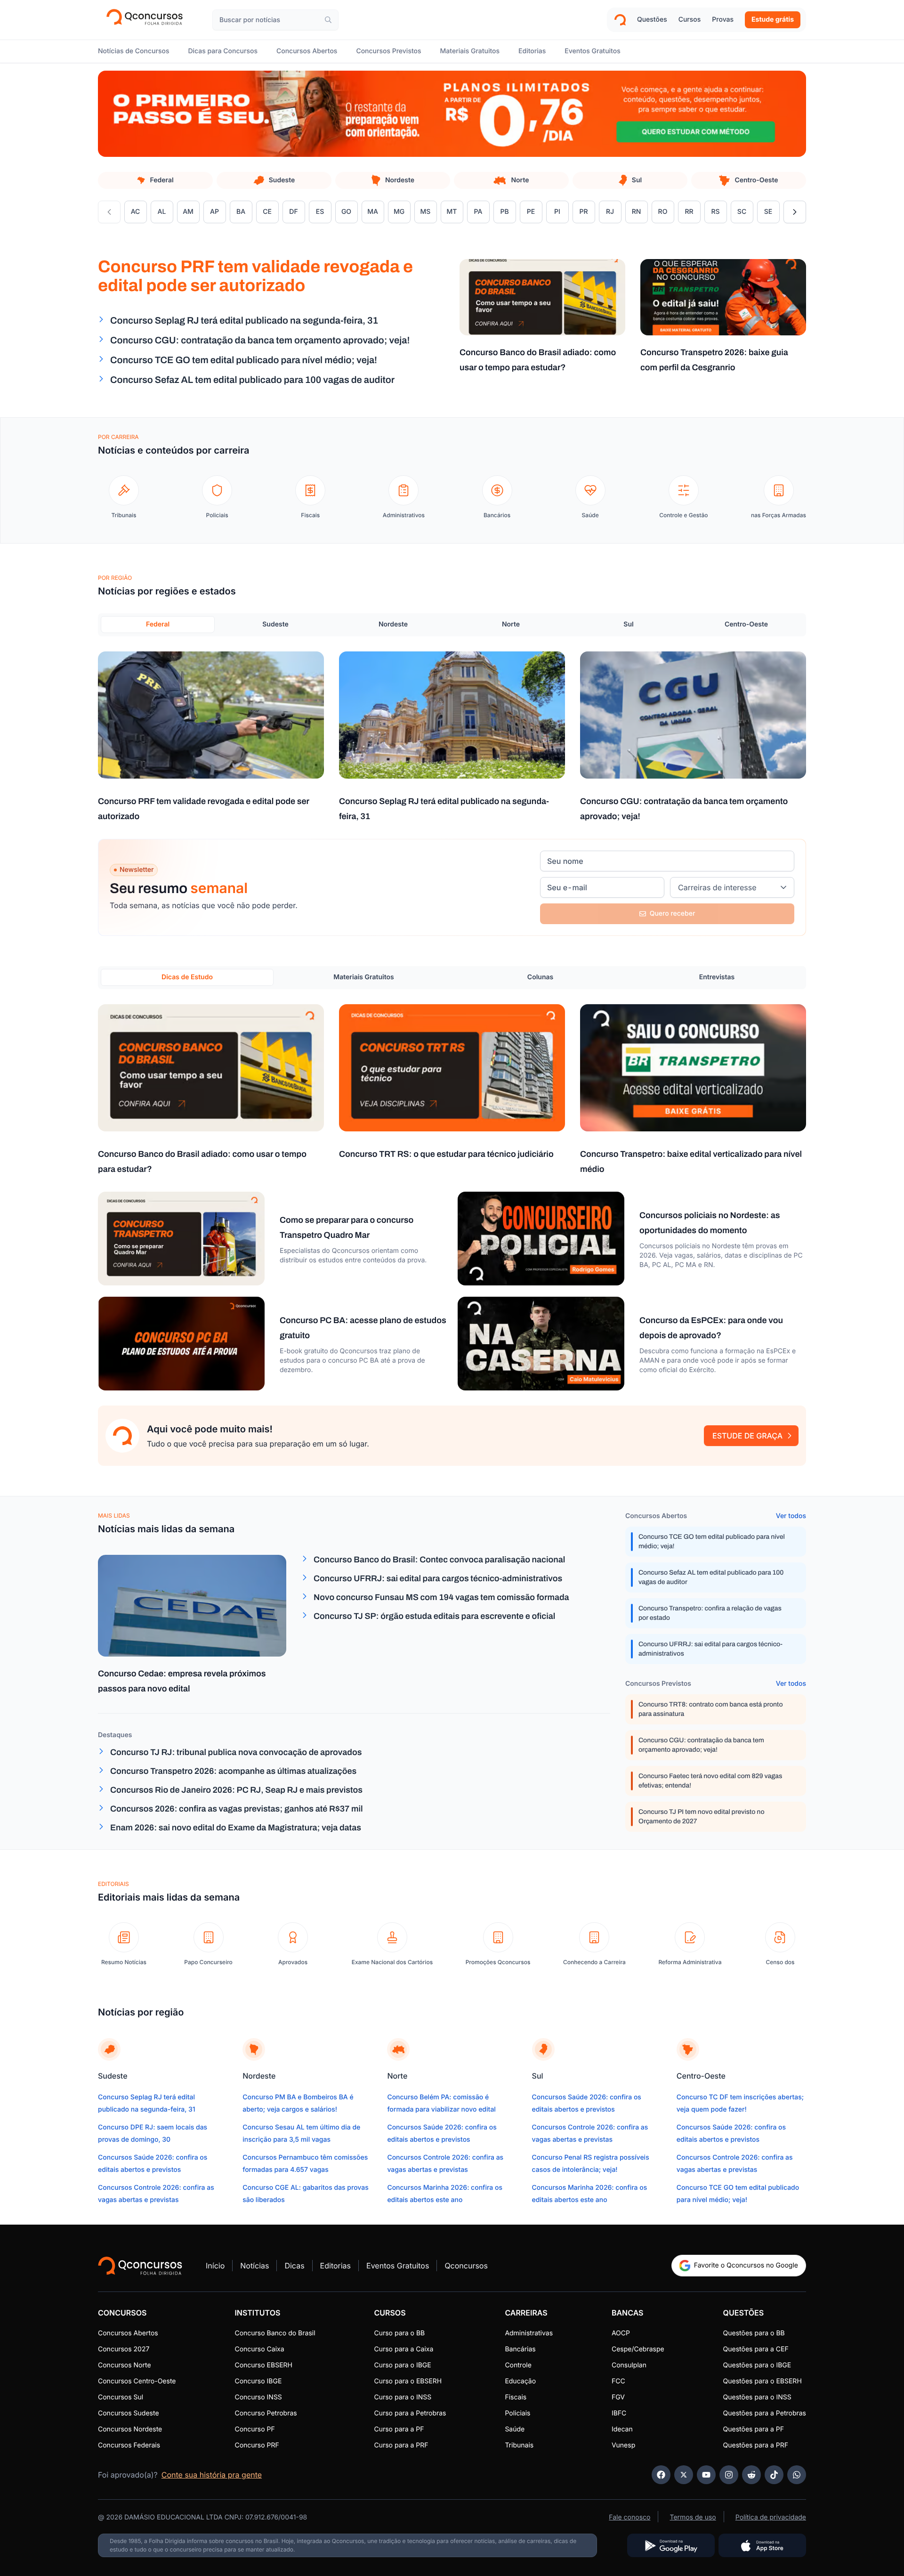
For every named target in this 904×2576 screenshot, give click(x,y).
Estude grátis (773, 20)
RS (719, 215)
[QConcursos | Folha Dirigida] (148, 20)
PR (587, 215)
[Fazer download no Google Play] (671, 2545)
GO (350, 215)
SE (772, 215)
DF (297, 215)
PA (482, 215)
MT (455, 215)
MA (376, 215)
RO (666, 215)
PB (508, 215)
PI (561, 215)
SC (745, 215)
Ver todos (791, 1516)
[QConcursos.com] (140, 2266)
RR (693, 215)
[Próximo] (795, 212)
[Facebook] (661, 2475)
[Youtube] (706, 2475)
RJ (614, 215)
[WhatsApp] (797, 2475)
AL (165, 215)
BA (244, 215)
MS (429, 215)
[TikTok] (774, 2475)
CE (271, 215)
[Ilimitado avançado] (452, 114)
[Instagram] (729, 2475)
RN (640, 215)
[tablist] (452, 625)
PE (535, 215)
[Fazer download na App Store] (762, 2545)
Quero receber (673, 914)
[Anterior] (109, 212)
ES (324, 215)
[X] (684, 2475)
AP (218, 215)
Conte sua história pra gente (212, 2475)
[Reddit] (751, 2475)
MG (402, 215)
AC (139, 215)
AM (191, 215)
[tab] (155, 180)
